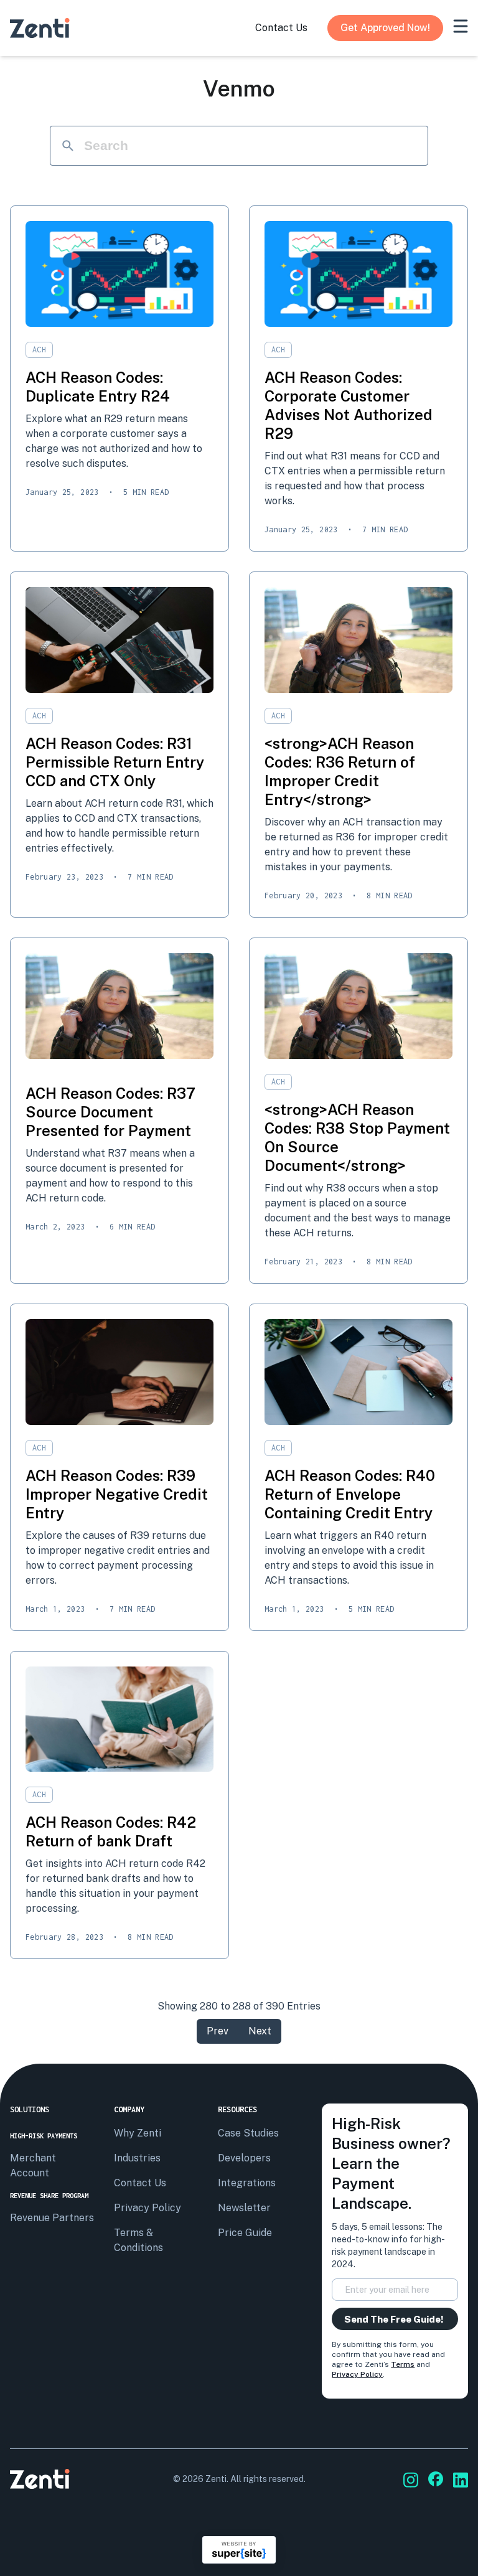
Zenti (216, 2479)
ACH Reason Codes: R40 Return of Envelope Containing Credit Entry (350, 1494)
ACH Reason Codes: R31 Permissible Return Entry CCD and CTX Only (115, 762)
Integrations (247, 2183)
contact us (281, 28)
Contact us (140, 2183)
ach (39, 350)
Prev (218, 2031)
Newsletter (244, 2208)
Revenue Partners (52, 2218)
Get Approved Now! (385, 28)
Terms (403, 2364)
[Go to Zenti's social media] (411, 2480)
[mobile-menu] (461, 26)
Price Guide (245, 2233)
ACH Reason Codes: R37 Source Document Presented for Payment (110, 1112)
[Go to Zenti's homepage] (40, 28)
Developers (244, 2158)
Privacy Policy (357, 2374)
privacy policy (148, 2208)
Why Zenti (138, 2133)
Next (260, 2031)
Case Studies (248, 2133)
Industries (137, 2158)
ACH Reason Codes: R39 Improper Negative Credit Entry (117, 1494)
